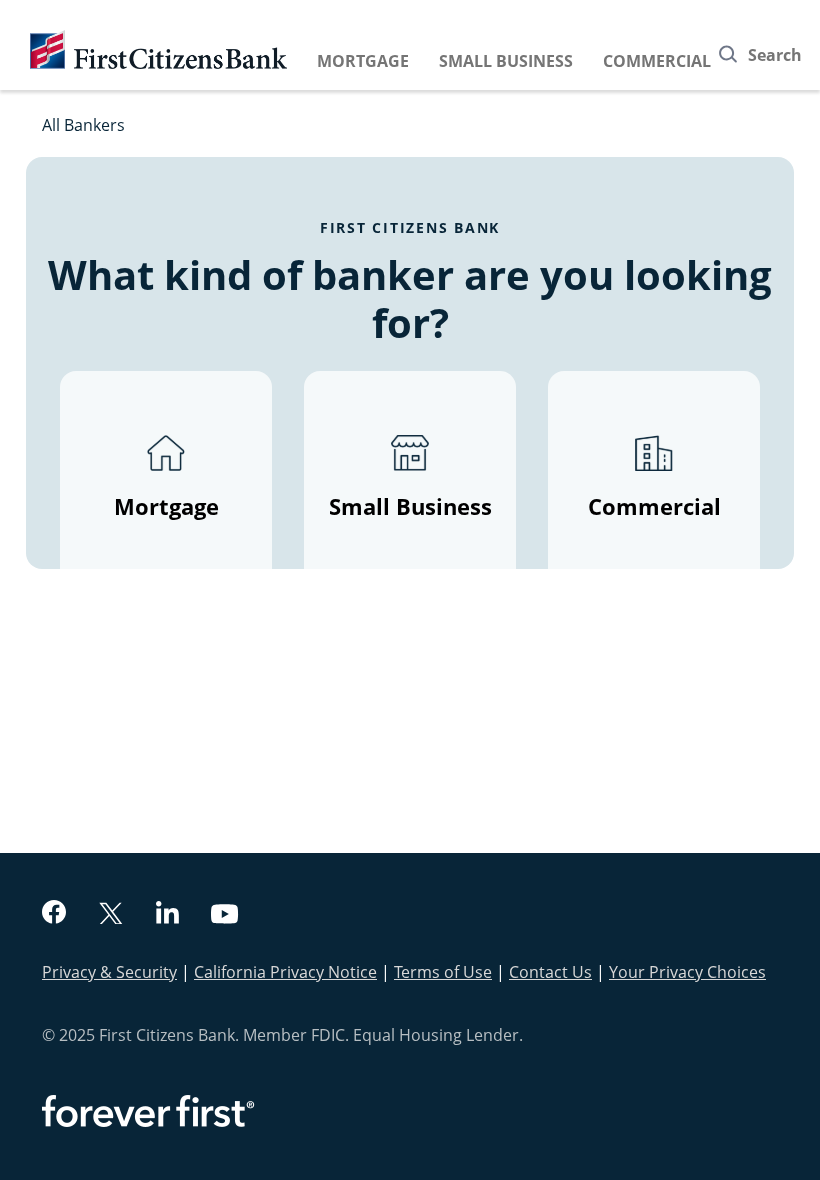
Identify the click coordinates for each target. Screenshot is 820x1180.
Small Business (506, 61)
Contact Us (550, 972)
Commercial (657, 61)
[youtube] (225, 916)
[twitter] (111, 915)
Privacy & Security (109, 972)
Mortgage (363, 61)
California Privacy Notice (285, 972)
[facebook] (54, 914)
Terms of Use (443, 972)
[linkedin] (167, 915)
